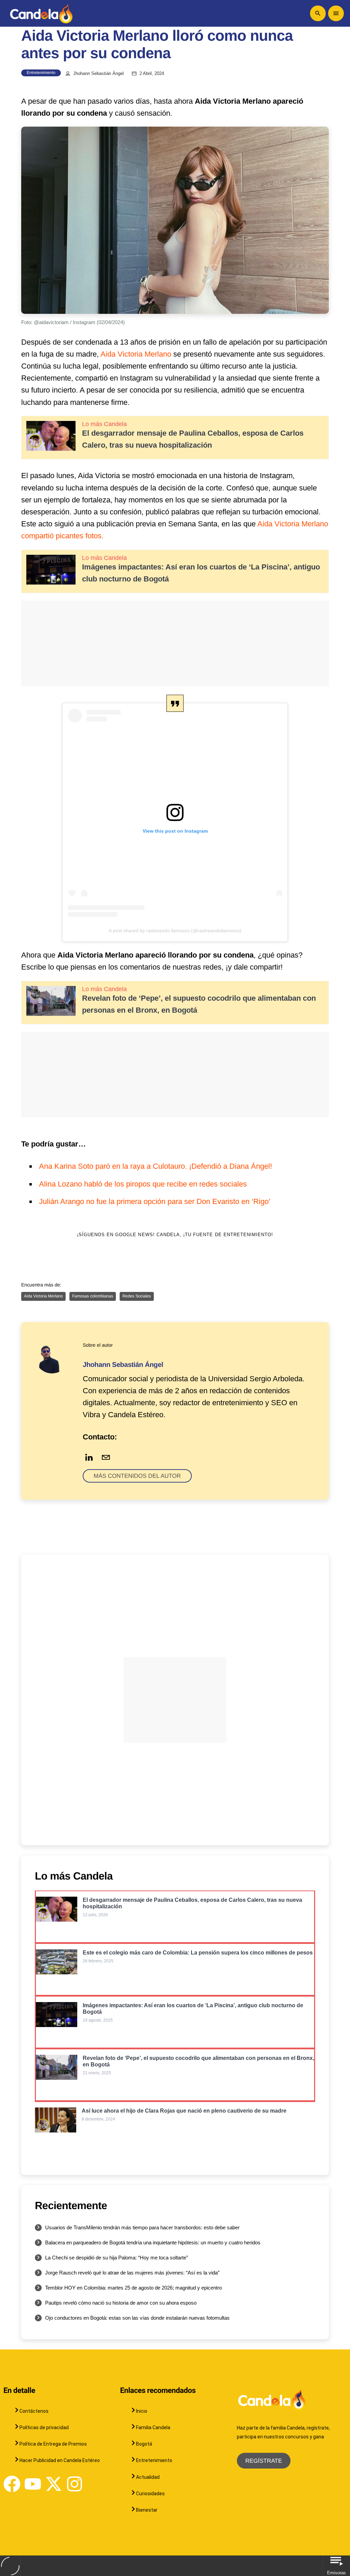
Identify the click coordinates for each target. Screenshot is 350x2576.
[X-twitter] (54, 2484)
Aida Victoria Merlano (136, 354)
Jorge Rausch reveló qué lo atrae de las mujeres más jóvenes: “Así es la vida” (132, 2273)
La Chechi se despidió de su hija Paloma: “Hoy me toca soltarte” (117, 2258)
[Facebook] (12, 2484)
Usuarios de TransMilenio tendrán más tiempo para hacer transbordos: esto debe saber (142, 2227)
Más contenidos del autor (137, 1476)
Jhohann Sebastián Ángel (98, 74)
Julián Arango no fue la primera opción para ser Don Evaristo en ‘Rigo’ (155, 1201)
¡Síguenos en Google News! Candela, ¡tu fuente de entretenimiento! (175, 1235)
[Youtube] (33, 2484)
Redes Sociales (137, 1296)
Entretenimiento (41, 73)
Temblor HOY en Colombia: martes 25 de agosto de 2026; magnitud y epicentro (133, 2288)
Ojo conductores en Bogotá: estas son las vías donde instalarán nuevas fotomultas (137, 2318)
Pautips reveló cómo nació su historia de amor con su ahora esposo (121, 2303)
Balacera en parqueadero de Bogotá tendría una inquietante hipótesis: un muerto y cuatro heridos (153, 2242)
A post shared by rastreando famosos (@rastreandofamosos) (175, 931)
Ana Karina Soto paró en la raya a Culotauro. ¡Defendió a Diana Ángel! (156, 1166)
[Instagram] (75, 2484)
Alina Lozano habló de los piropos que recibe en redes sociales (143, 1184)
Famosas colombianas (93, 1296)
